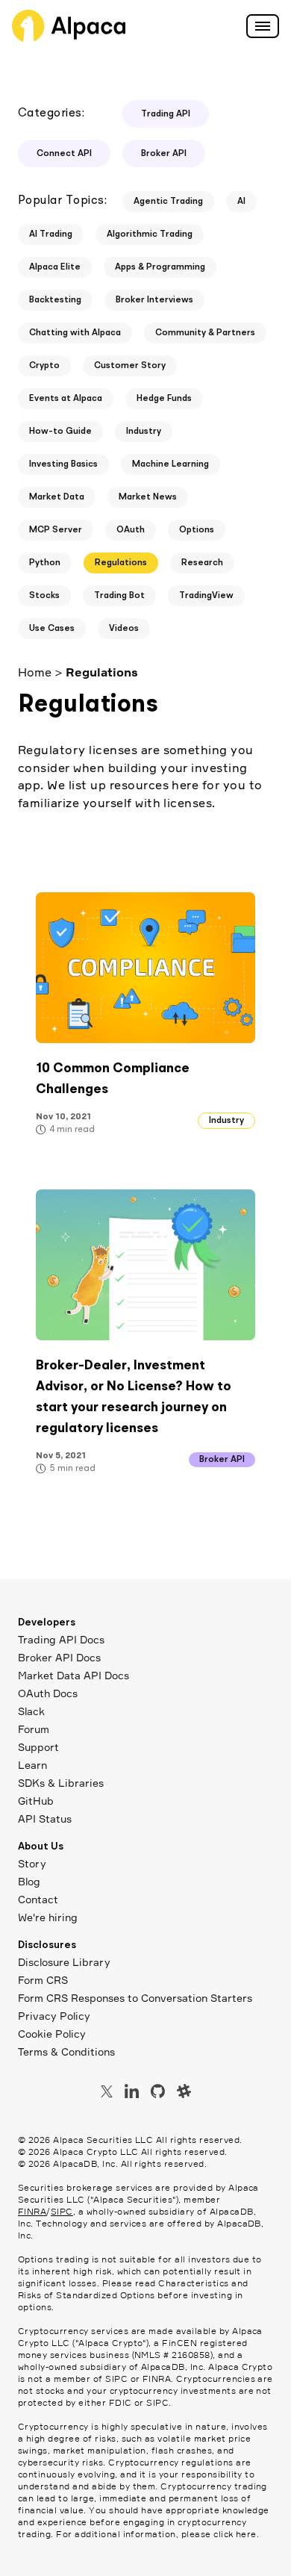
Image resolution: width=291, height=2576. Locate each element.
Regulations (121, 563)
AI (241, 202)
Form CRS (43, 1980)
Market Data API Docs (73, 1675)
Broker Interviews (154, 300)
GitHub (36, 1801)
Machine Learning (170, 464)
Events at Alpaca (66, 399)
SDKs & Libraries (61, 1783)
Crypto (44, 366)
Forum (34, 1729)
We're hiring (48, 1917)
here (246, 2534)
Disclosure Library (64, 1962)
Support (38, 1747)
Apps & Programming (160, 267)
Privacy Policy (54, 2016)
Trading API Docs (61, 1639)
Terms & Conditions (66, 2051)
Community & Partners (205, 333)
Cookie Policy (52, 2034)
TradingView (206, 596)
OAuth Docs (48, 1693)
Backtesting (55, 300)
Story (32, 1863)
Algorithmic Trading (150, 234)
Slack (31, 1711)
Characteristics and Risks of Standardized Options (133, 2289)
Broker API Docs (59, 1657)
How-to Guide (60, 432)
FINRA (32, 2211)
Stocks (44, 596)
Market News (148, 497)
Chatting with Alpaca (75, 333)
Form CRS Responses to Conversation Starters (135, 1998)
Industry (144, 432)
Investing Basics (63, 464)
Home (35, 672)
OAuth (131, 530)
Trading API (166, 114)
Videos (124, 629)
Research (202, 563)
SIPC (62, 2211)
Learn (32, 1765)
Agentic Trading (168, 202)
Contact (38, 1899)
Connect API (64, 154)
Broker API (164, 154)
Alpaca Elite (55, 267)
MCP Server (56, 530)
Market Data (57, 497)
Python (45, 563)
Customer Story (130, 366)
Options (197, 530)
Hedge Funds (164, 399)
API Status (45, 1819)
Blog (29, 1881)
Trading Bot (119, 596)
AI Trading (51, 234)
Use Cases (52, 629)
